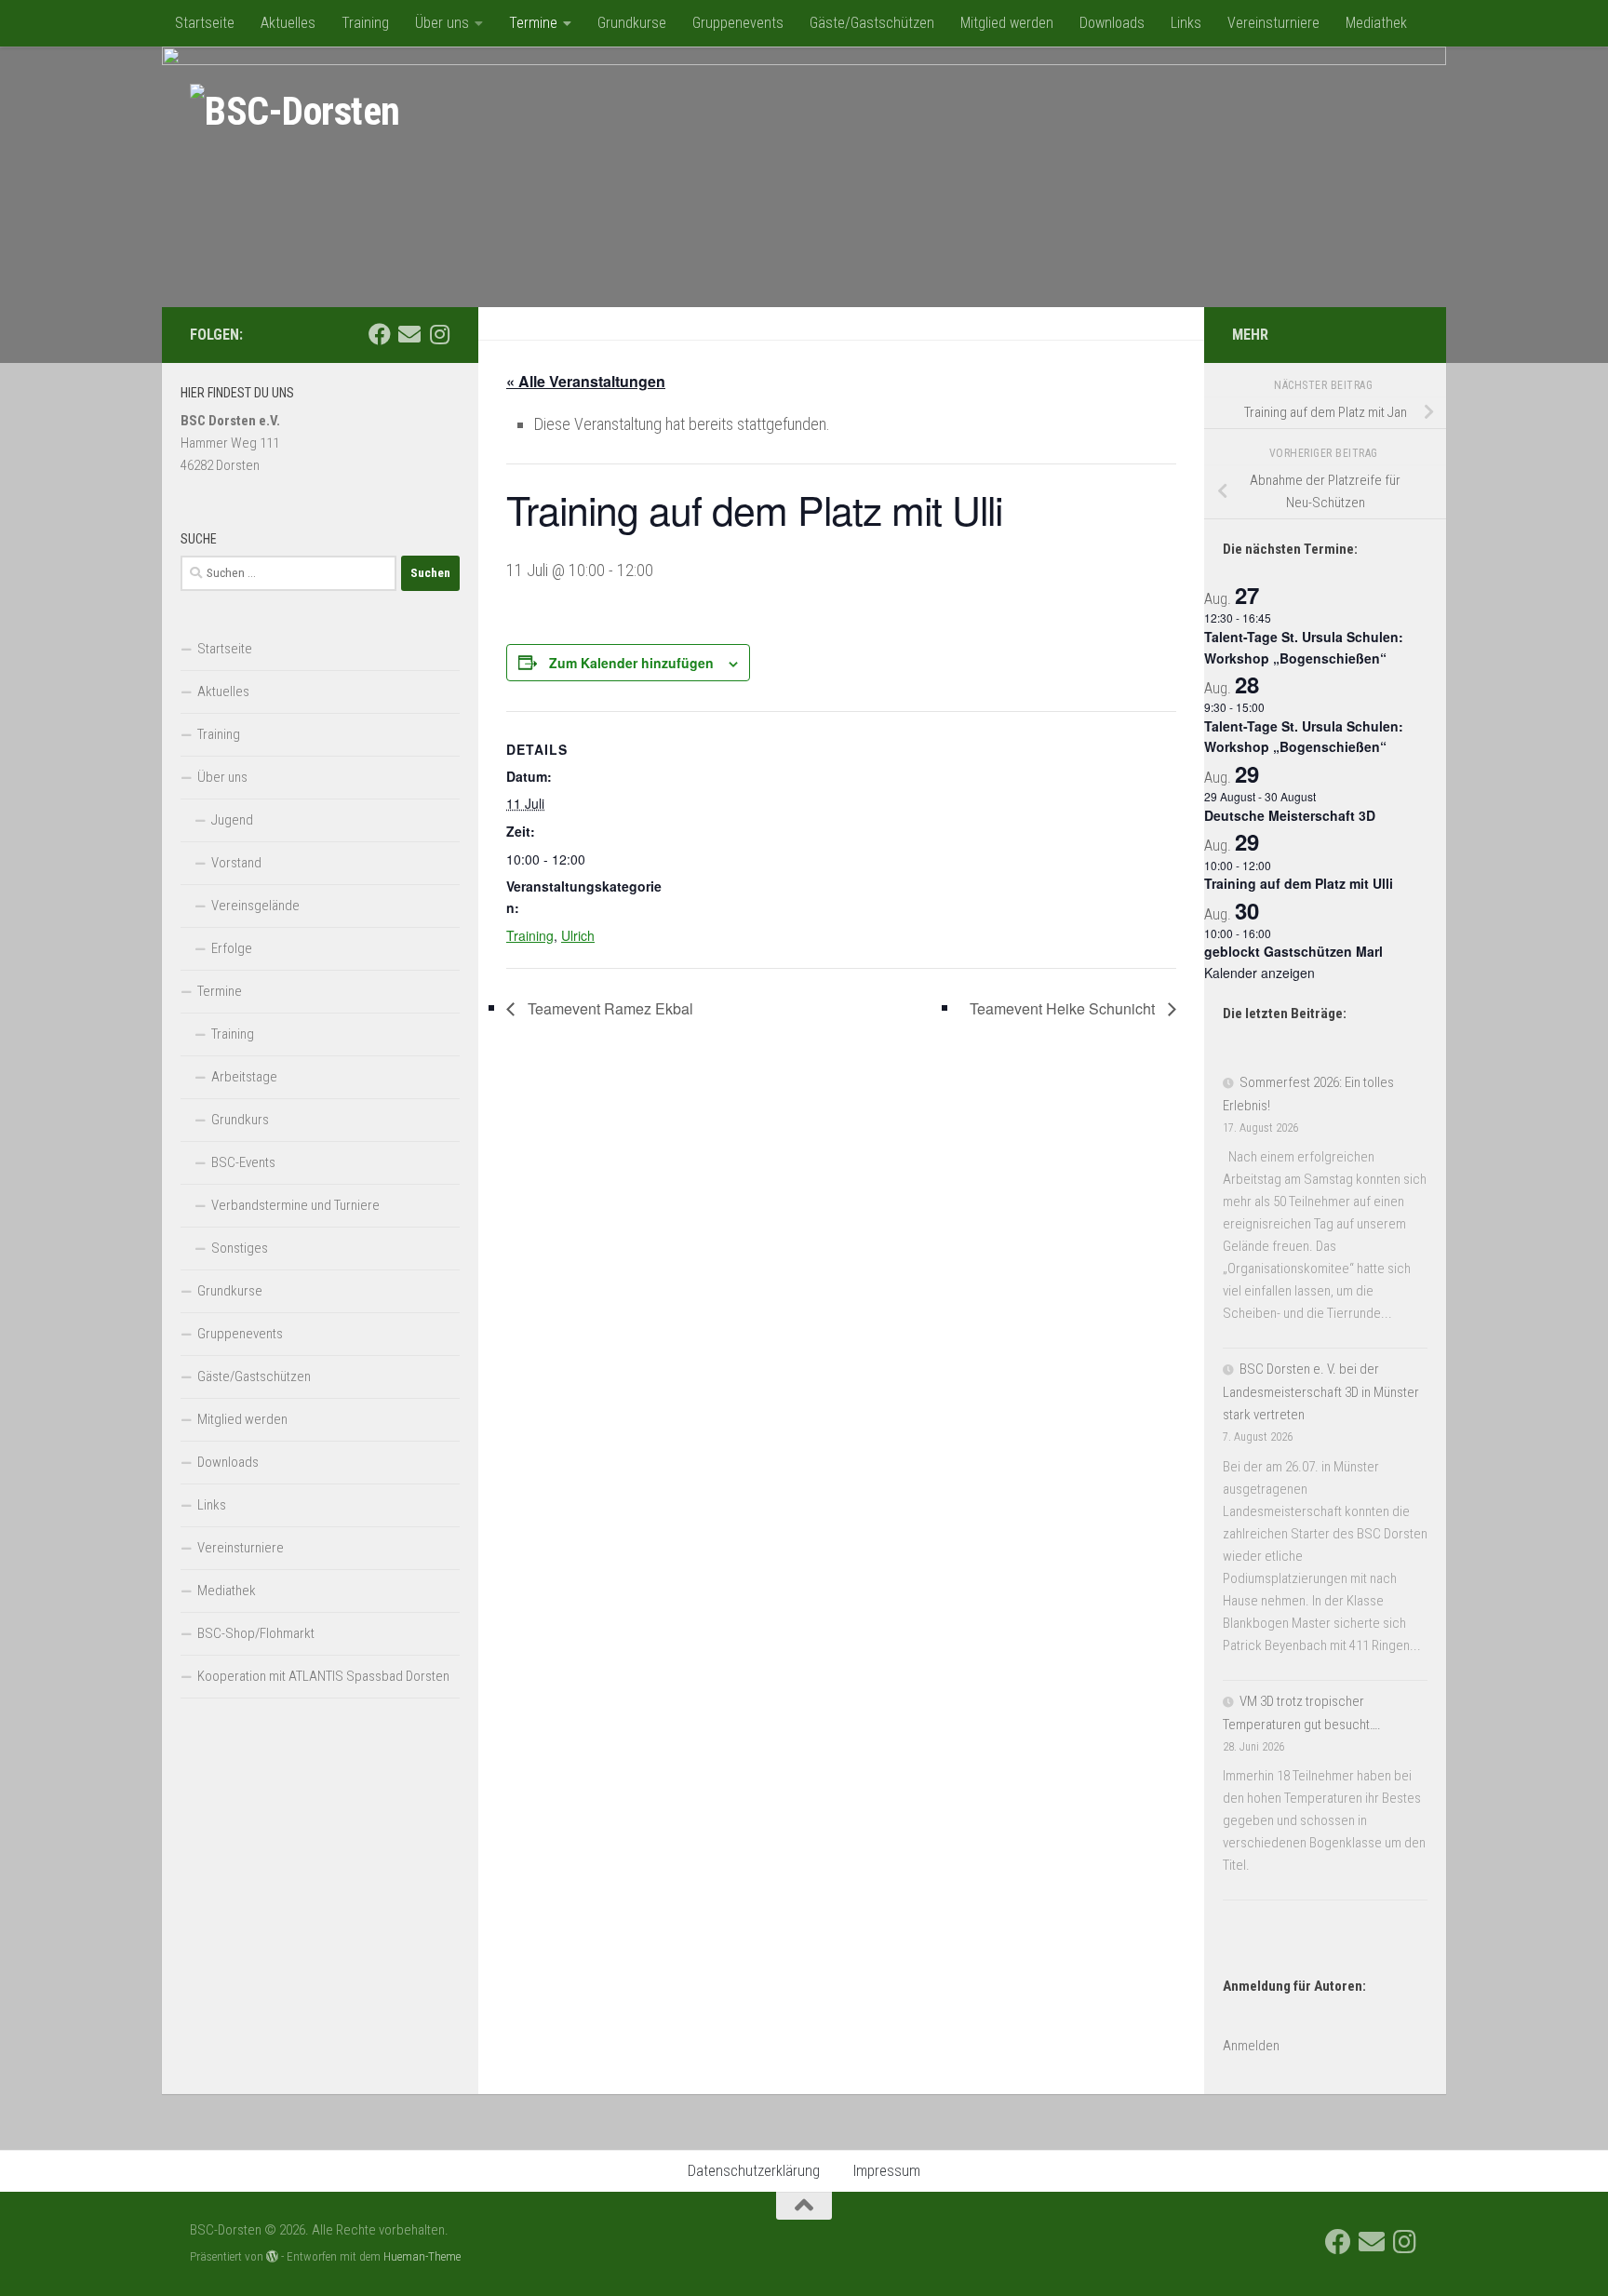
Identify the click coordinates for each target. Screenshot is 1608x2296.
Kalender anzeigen (1260, 973)
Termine (533, 23)
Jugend (232, 820)
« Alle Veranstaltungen (586, 381)
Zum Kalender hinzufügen (631, 663)
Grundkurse (632, 23)
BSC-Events (243, 1162)
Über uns (442, 23)
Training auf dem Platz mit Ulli (1299, 883)
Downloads (1112, 23)
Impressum (887, 2171)
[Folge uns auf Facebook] (380, 334)
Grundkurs (240, 1120)
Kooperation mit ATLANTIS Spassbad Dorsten (323, 1676)
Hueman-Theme (422, 2256)
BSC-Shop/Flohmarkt (256, 1633)
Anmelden (1251, 2046)
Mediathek (1376, 23)
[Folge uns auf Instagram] (439, 334)
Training (365, 23)
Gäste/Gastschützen (872, 23)
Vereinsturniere (1273, 23)
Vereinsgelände (255, 906)
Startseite (205, 23)
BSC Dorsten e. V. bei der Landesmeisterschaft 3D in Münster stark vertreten (1321, 1392)
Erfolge (232, 948)
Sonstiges (240, 1248)
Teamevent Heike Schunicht (1064, 1008)
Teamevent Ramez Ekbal (609, 1008)
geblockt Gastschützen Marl (1293, 951)
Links (1186, 23)
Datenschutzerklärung (754, 2171)
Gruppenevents (738, 23)
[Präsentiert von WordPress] (272, 2256)
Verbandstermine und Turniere (295, 1205)
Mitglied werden (1007, 23)
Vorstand (236, 863)
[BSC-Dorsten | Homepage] (295, 112)
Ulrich (578, 935)
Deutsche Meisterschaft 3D (1290, 815)
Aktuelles (288, 23)
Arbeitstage (244, 1077)
